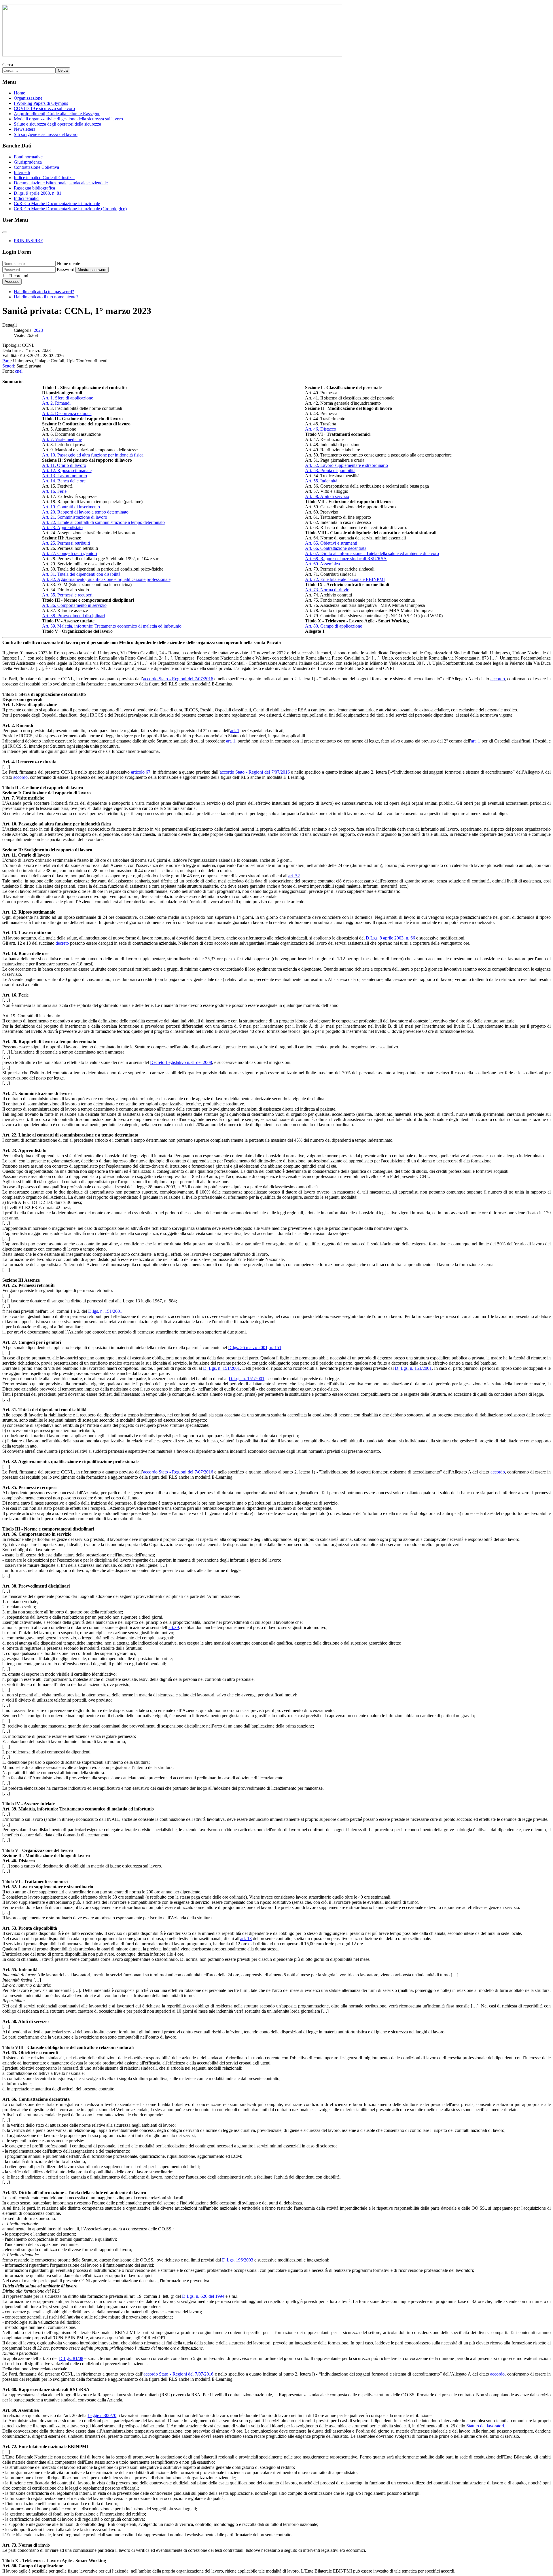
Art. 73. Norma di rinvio (327, 590)
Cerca (8, 65)
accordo (498, 679)
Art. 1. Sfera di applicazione (68, 398)
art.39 (174, 1627)
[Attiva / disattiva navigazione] (5, 232)
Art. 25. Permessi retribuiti (66, 543)
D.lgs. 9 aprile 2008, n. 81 (38, 193)
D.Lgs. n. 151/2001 (247, 1379)
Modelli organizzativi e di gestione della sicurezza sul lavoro (68, 119)
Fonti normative (28, 157)
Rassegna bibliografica (34, 188)
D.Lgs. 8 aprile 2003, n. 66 (390, 938)
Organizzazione (28, 98)
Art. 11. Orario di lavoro (64, 465)
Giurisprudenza (28, 162)
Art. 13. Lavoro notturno (65, 476)
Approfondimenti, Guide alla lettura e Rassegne (57, 114)
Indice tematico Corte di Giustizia (44, 178)
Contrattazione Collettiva (36, 167)
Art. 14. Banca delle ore (64, 481)
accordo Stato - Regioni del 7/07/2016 (178, 679)
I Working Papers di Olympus (41, 103)
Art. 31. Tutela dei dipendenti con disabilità (81, 574)
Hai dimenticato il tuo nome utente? (46, 297)
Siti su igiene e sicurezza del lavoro (46, 134)
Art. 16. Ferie (54, 491)
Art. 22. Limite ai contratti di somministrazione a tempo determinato (103, 522)
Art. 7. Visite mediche (62, 439)
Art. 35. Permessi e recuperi (67, 595)
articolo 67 (141, 772)
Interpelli (22, 172)
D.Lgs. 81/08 (71, 2358)
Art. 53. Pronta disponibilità (330, 470)
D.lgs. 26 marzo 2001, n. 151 (255, 1347)
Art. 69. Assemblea (322, 564)
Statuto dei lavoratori (485, 2426)
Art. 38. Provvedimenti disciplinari (73, 616)
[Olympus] (172, 55)
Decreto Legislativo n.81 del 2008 (181, 1062)
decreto (62, 943)
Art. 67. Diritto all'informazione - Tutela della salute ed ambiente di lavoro (372, 553)
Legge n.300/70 (102, 2415)
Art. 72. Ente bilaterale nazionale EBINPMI (345, 579)
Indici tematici (27, 198)
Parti (6, 361)
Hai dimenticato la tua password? (44, 292)
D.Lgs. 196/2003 (238, 2260)
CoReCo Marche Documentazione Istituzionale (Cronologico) (70, 209)
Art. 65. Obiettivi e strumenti (331, 543)
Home (19, 93)
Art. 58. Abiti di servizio (327, 496)
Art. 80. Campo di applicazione (334, 626)
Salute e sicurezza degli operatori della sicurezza (57, 124)
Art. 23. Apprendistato (62, 527)
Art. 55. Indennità (321, 481)
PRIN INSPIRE (29, 241)
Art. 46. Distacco (321, 429)
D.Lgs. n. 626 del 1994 (203, 2296)
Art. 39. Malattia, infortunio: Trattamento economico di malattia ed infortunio (112, 626)
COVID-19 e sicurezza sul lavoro (44, 108)
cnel (19, 371)
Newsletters (24, 129)
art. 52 (294, 876)
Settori (8, 366)
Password (66, 269)
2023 (38, 330)
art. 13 (246, 1938)
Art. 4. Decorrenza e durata (67, 413)
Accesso (12, 282)
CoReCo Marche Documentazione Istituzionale (57, 203)
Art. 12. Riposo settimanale (67, 470)
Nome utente (68, 263)
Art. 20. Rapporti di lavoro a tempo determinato (85, 512)
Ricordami (19, 276)
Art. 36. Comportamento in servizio (74, 605)
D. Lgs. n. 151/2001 (221, 1368)
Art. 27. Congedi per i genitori (70, 553)
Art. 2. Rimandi (56, 403)
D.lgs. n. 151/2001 (105, 1311)
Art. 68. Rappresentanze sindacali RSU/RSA (346, 559)
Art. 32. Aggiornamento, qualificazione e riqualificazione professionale (106, 579)
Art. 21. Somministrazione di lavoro (75, 517)
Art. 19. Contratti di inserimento (71, 507)
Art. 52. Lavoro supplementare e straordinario (346, 465)
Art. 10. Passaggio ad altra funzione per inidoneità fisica (93, 455)
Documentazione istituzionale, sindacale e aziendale (61, 183)
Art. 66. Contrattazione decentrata (336, 548)
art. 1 (235, 731)
